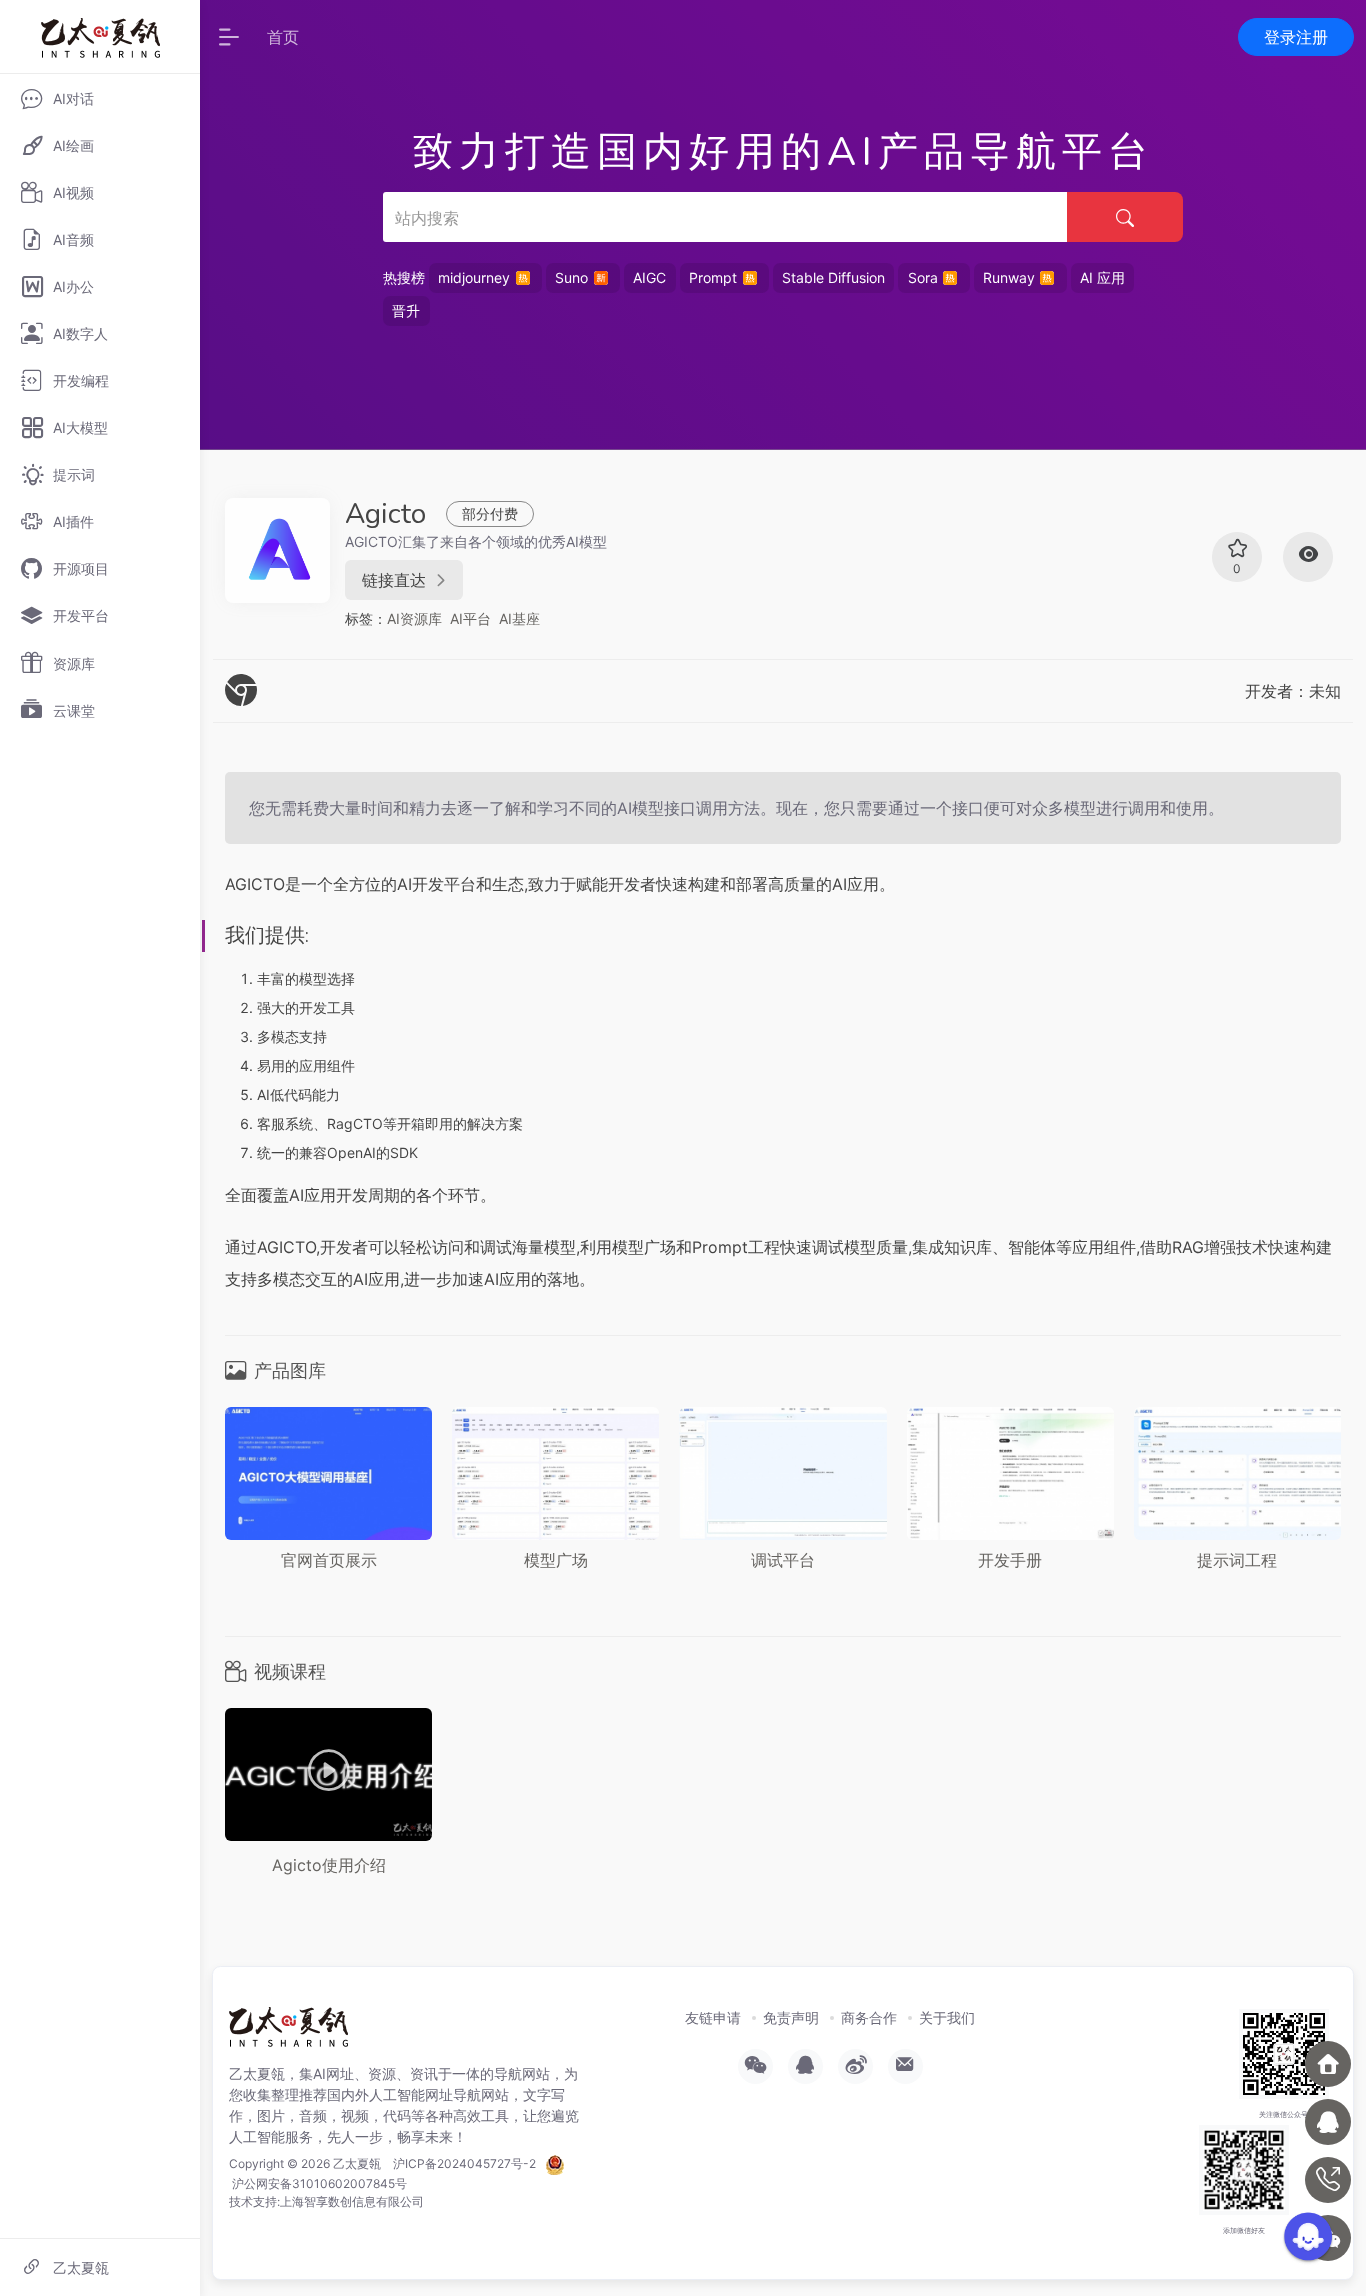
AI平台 (470, 618)
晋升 (406, 310)
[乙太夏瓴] (288, 2033)
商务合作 (869, 2017)
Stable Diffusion (833, 277)
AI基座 (519, 618)
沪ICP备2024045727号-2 (464, 2163)
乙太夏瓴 (357, 2163)
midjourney (474, 277)
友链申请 (713, 2017)
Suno (571, 277)
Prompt (713, 277)
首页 (283, 37)
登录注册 (1296, 37)
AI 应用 (1102, 277)
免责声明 (791, 2017)
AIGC (649, 277)
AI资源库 (414, 618)
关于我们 (947, 2017)
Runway (1009, 277)
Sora (923, 277)
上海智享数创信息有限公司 (352, 2201)
